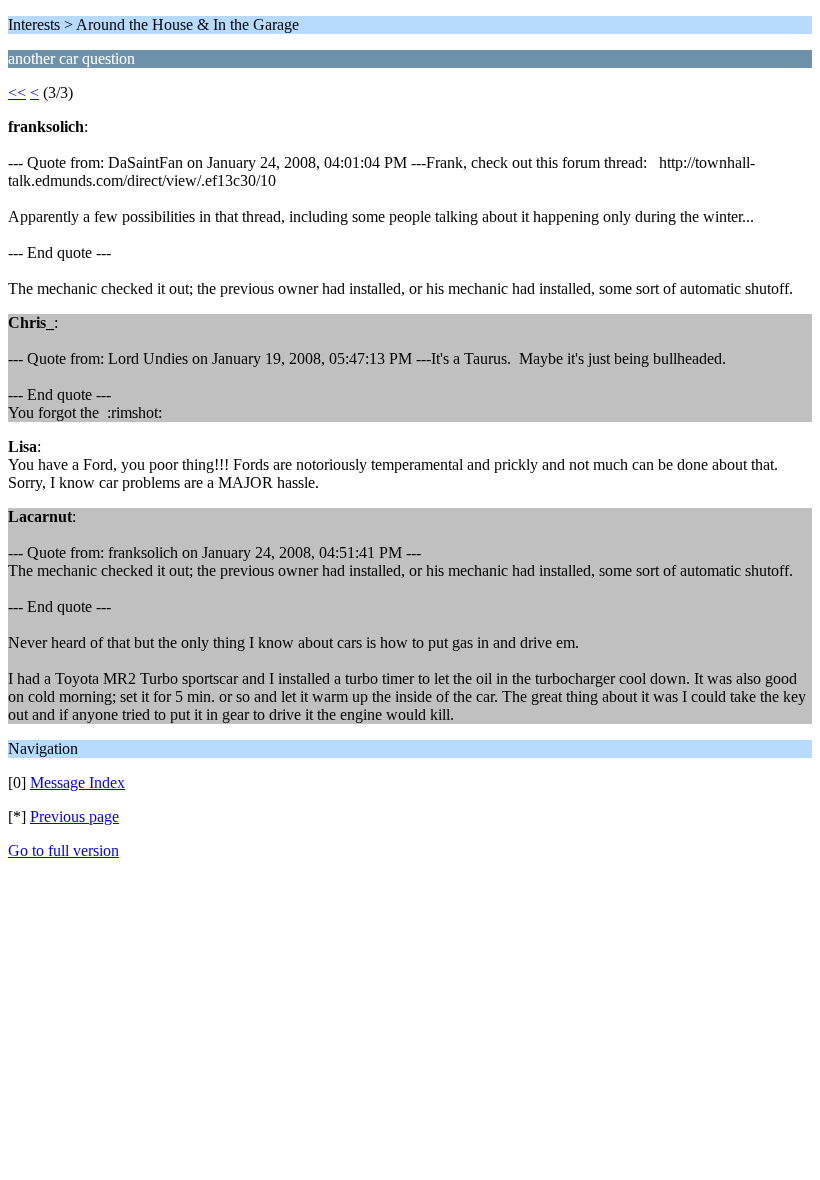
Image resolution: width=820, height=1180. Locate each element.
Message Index (77, 782)
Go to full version (63, 850)
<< (17, 92)
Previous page (74, 816)
